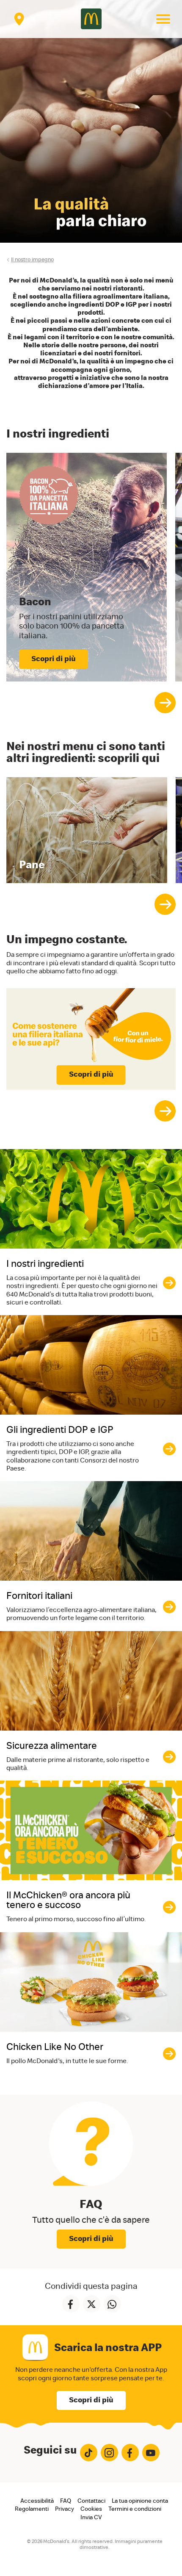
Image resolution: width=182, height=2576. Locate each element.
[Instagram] (109, 2453)
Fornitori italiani (39, 1596)
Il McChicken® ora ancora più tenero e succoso (68, 1900)
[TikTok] (89, 2453)
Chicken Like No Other (55, 2047)
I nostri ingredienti (45, 1264)
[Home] (91, 19)
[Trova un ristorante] (19, 19)
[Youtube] (151, 2453)
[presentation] (165, 703)
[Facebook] (130, 2453)
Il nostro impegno (32, 260)
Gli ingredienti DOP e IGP (60, 1430)
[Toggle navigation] (163, 19)
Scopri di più (91, 1075)
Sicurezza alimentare (52, 1746)
